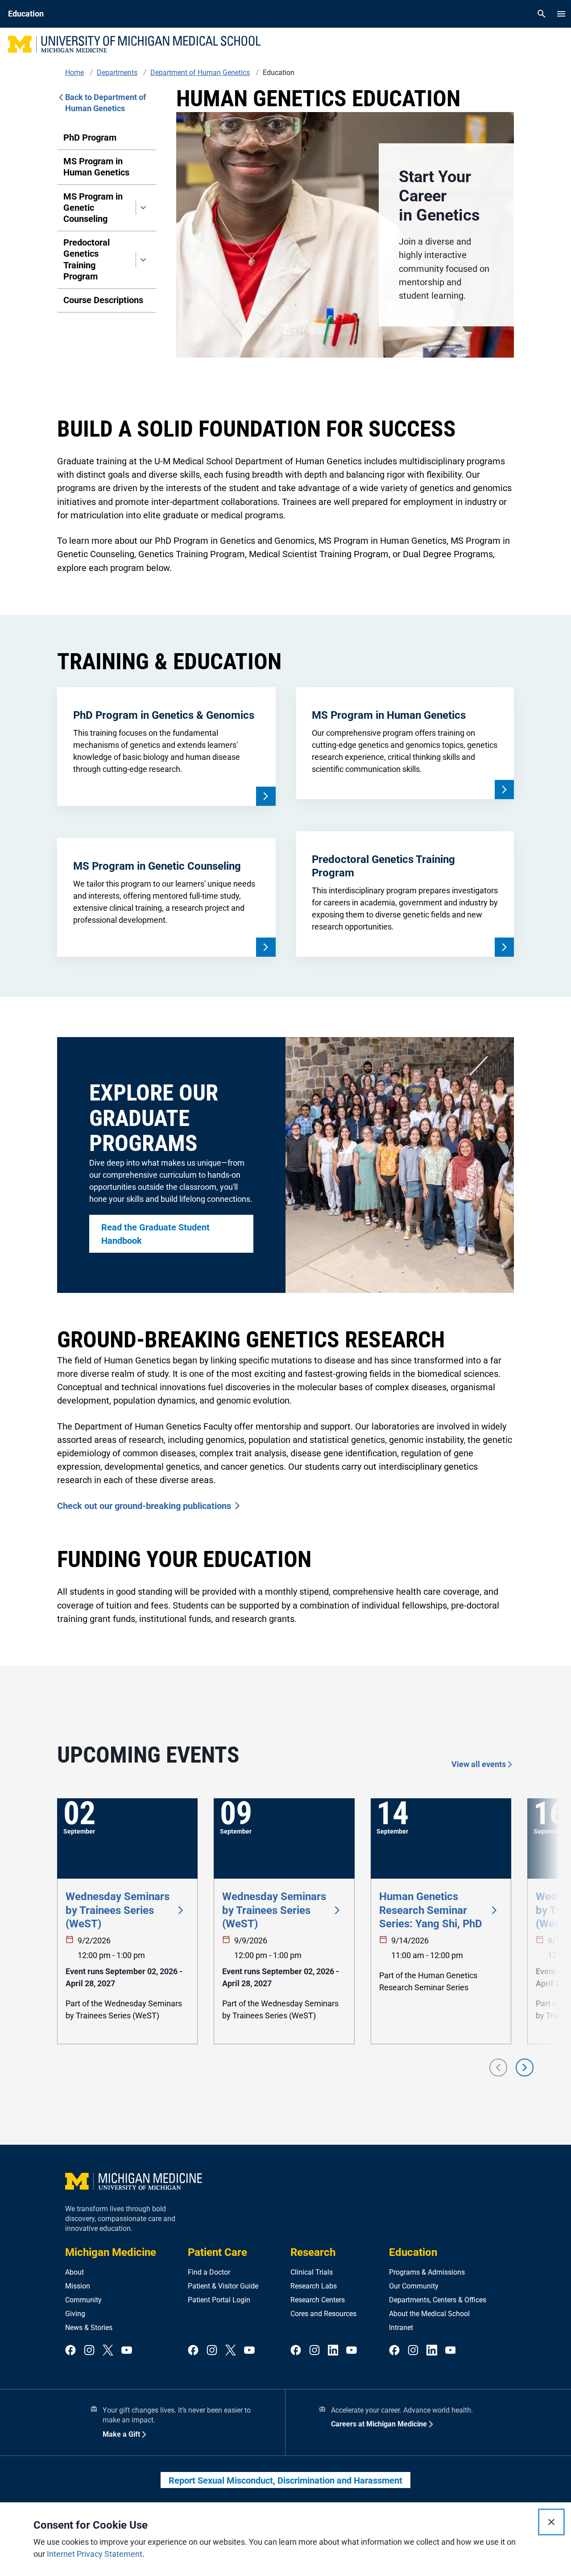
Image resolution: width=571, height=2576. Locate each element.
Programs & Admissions (427, 2272)
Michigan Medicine (111, 2252)
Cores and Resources (323, 2314)
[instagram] (89, 2351)
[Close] (551, 2522)
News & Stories (89, 2328)
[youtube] (127, 2351)
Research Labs (314, 2286)
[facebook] (70, 2351)
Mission (78, 2286)
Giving (75, 2314)
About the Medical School (429, 2314)
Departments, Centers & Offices (438, 2300)
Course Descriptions (103, 300)
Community (83, 2300)
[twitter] (108, 2351)
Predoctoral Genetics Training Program (87, 259)
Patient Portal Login (219, 2300)
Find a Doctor (209, 2272)
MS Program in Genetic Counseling (93, 208)
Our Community (414, 2286)
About (74, 2272)
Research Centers (318, 2300)
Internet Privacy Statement (95, 2554)
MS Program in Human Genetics (96, 167)
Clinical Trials (312, 2272)
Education (413, 2252)
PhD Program (90, 138)
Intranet (401, 2328)
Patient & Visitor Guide (223, 2286)
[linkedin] (333, 2351)
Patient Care (217, 2252)
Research (313, 2252)
